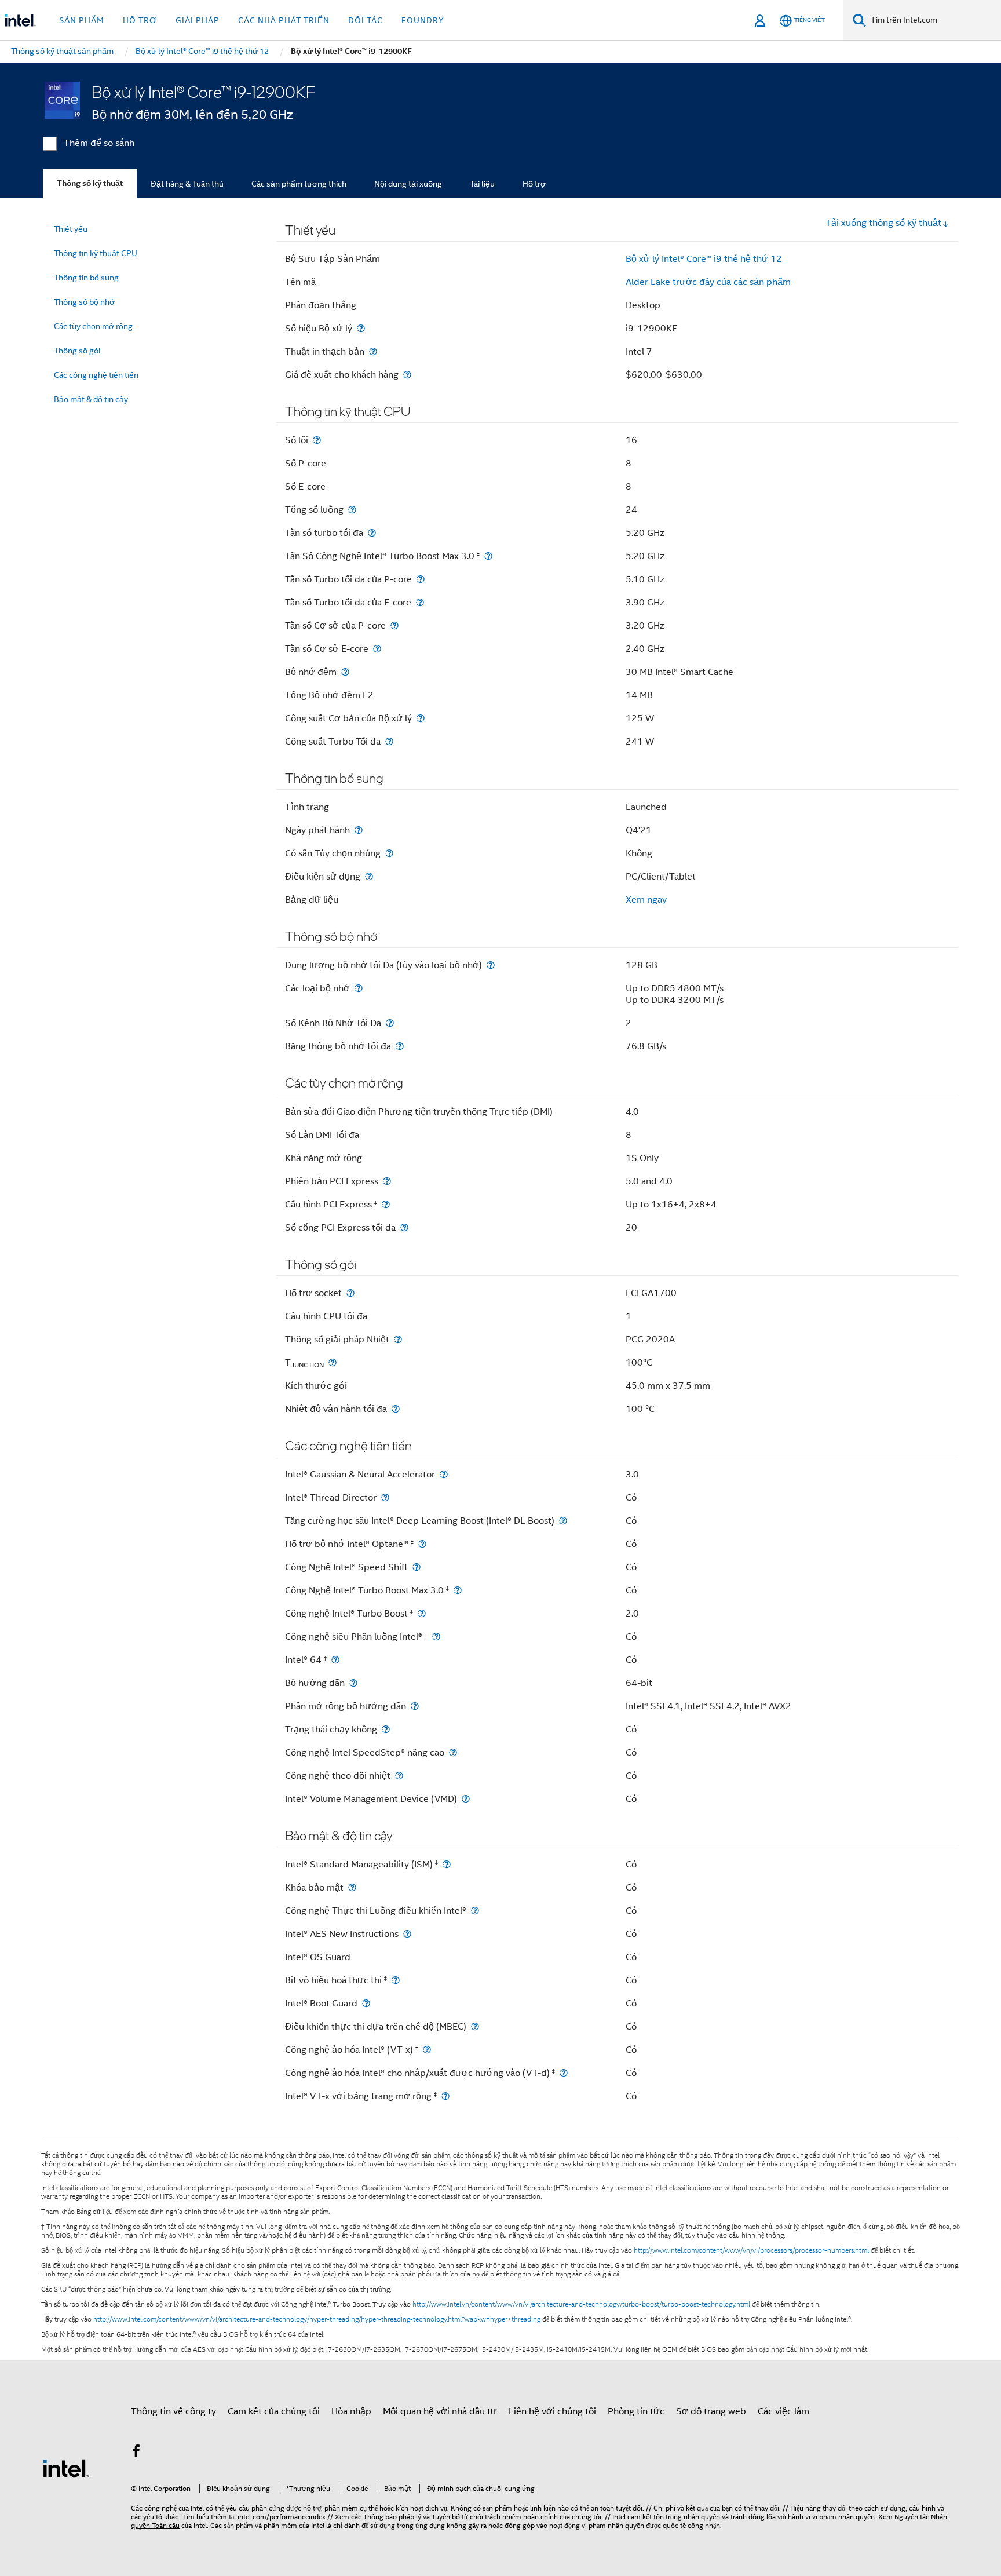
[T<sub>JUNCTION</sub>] (333, 1362)
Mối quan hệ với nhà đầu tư (440, 2411)
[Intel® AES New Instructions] (407, 1934)
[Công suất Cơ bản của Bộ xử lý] (421, 718)
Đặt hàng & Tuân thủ (187, 184)
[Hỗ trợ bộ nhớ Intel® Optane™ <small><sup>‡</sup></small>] (422, 1544)
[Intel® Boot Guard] (366, 2003)
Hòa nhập (351, 2411)
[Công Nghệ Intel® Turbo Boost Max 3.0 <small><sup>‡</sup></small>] (458, 1590)
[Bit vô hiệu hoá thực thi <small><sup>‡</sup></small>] (396, 1980)
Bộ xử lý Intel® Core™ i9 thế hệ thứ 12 (704, 259)
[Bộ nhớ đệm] (345, 672)
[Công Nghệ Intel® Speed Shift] (417, 1567)
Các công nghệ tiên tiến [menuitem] (96, 375)
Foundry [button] (423, 20)
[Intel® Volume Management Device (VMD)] (466, 1799)
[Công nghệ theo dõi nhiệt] (399, 1776)
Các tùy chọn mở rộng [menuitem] (93, 326)
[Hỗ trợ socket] (350, 1293)
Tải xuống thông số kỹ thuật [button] (883, 223)
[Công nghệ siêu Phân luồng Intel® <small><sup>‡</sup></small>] (436, 1637)
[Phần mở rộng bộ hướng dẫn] (415, 1706)
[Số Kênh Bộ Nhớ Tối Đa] (390, 1023)
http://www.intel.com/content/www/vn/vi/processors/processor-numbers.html (751, 2250)
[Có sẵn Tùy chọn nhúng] (389, 853)
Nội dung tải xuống (408, 184)
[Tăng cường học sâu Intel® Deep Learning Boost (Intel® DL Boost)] (563, 1521)
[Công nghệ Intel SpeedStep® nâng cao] (453, 1752)
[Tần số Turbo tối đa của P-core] (421, 579)
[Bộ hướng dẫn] (353, 1683)
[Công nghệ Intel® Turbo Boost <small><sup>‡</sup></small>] (422, 1613)
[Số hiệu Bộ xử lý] (361, 328)
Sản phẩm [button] (82, 20)
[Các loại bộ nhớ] (359, 988)
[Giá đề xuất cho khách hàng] (407, 375)
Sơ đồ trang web (711, 2411)
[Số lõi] (317, 440)
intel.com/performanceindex (282, 2517)
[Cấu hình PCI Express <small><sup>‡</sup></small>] (386, 1204)
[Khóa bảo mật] (352, 1887)
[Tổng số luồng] (352, 510)
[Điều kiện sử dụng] (369, 876)
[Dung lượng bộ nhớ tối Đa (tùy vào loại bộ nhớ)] (491, 965)
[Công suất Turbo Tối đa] (389, 741)
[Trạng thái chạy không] (386, 1729)
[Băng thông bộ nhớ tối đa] (400, 1046)
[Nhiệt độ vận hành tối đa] (396, 1409)
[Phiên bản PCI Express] (387, 1181)
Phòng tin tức (636, 2411)
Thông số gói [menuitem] (77, 351)
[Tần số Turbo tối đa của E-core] (420, 602)
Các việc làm (783, 2411)
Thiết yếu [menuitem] (71, 229)
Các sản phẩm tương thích (299, 184)
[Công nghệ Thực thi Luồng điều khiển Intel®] (475, 1911)
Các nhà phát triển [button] (284, 20)
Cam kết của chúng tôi (274, 2411)
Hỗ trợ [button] (140, 20)
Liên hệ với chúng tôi (552, 2411)
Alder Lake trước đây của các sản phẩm (708, 282)
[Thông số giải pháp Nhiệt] (398, 1339)
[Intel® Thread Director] (385, 1497)
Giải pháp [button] (198, 20)
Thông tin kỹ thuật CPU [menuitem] (96, 253)
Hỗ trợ (534, 184)
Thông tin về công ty (173, 2411)
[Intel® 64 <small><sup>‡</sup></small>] (335, 1660)
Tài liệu (482, 184)
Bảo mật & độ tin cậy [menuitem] (91, 399)
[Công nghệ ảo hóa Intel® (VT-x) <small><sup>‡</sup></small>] (427, 2050)
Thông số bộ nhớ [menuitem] (84, 302)
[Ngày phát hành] (359, 830)
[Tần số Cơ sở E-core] (377, 649)
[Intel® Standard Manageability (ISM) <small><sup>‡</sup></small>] (447, 1864)
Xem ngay (646, 900)
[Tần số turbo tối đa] (372, 533)
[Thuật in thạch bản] (373, 351)
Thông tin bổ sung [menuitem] (86, 278)
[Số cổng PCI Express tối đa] (404, 1227)
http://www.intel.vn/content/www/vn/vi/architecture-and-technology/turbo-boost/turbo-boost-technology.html (581, 2304)
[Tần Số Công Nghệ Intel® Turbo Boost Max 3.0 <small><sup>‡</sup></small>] (488, 556)
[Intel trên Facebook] (136, 2453)
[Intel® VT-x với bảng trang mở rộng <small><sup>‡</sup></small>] (445, 2096)
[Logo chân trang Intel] (66, 2468)
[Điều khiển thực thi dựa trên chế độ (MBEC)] (475, 2026)
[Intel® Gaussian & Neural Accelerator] (444, 1474)
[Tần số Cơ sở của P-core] (394, 625)
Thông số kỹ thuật (90, 183)
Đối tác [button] (366, 20)
